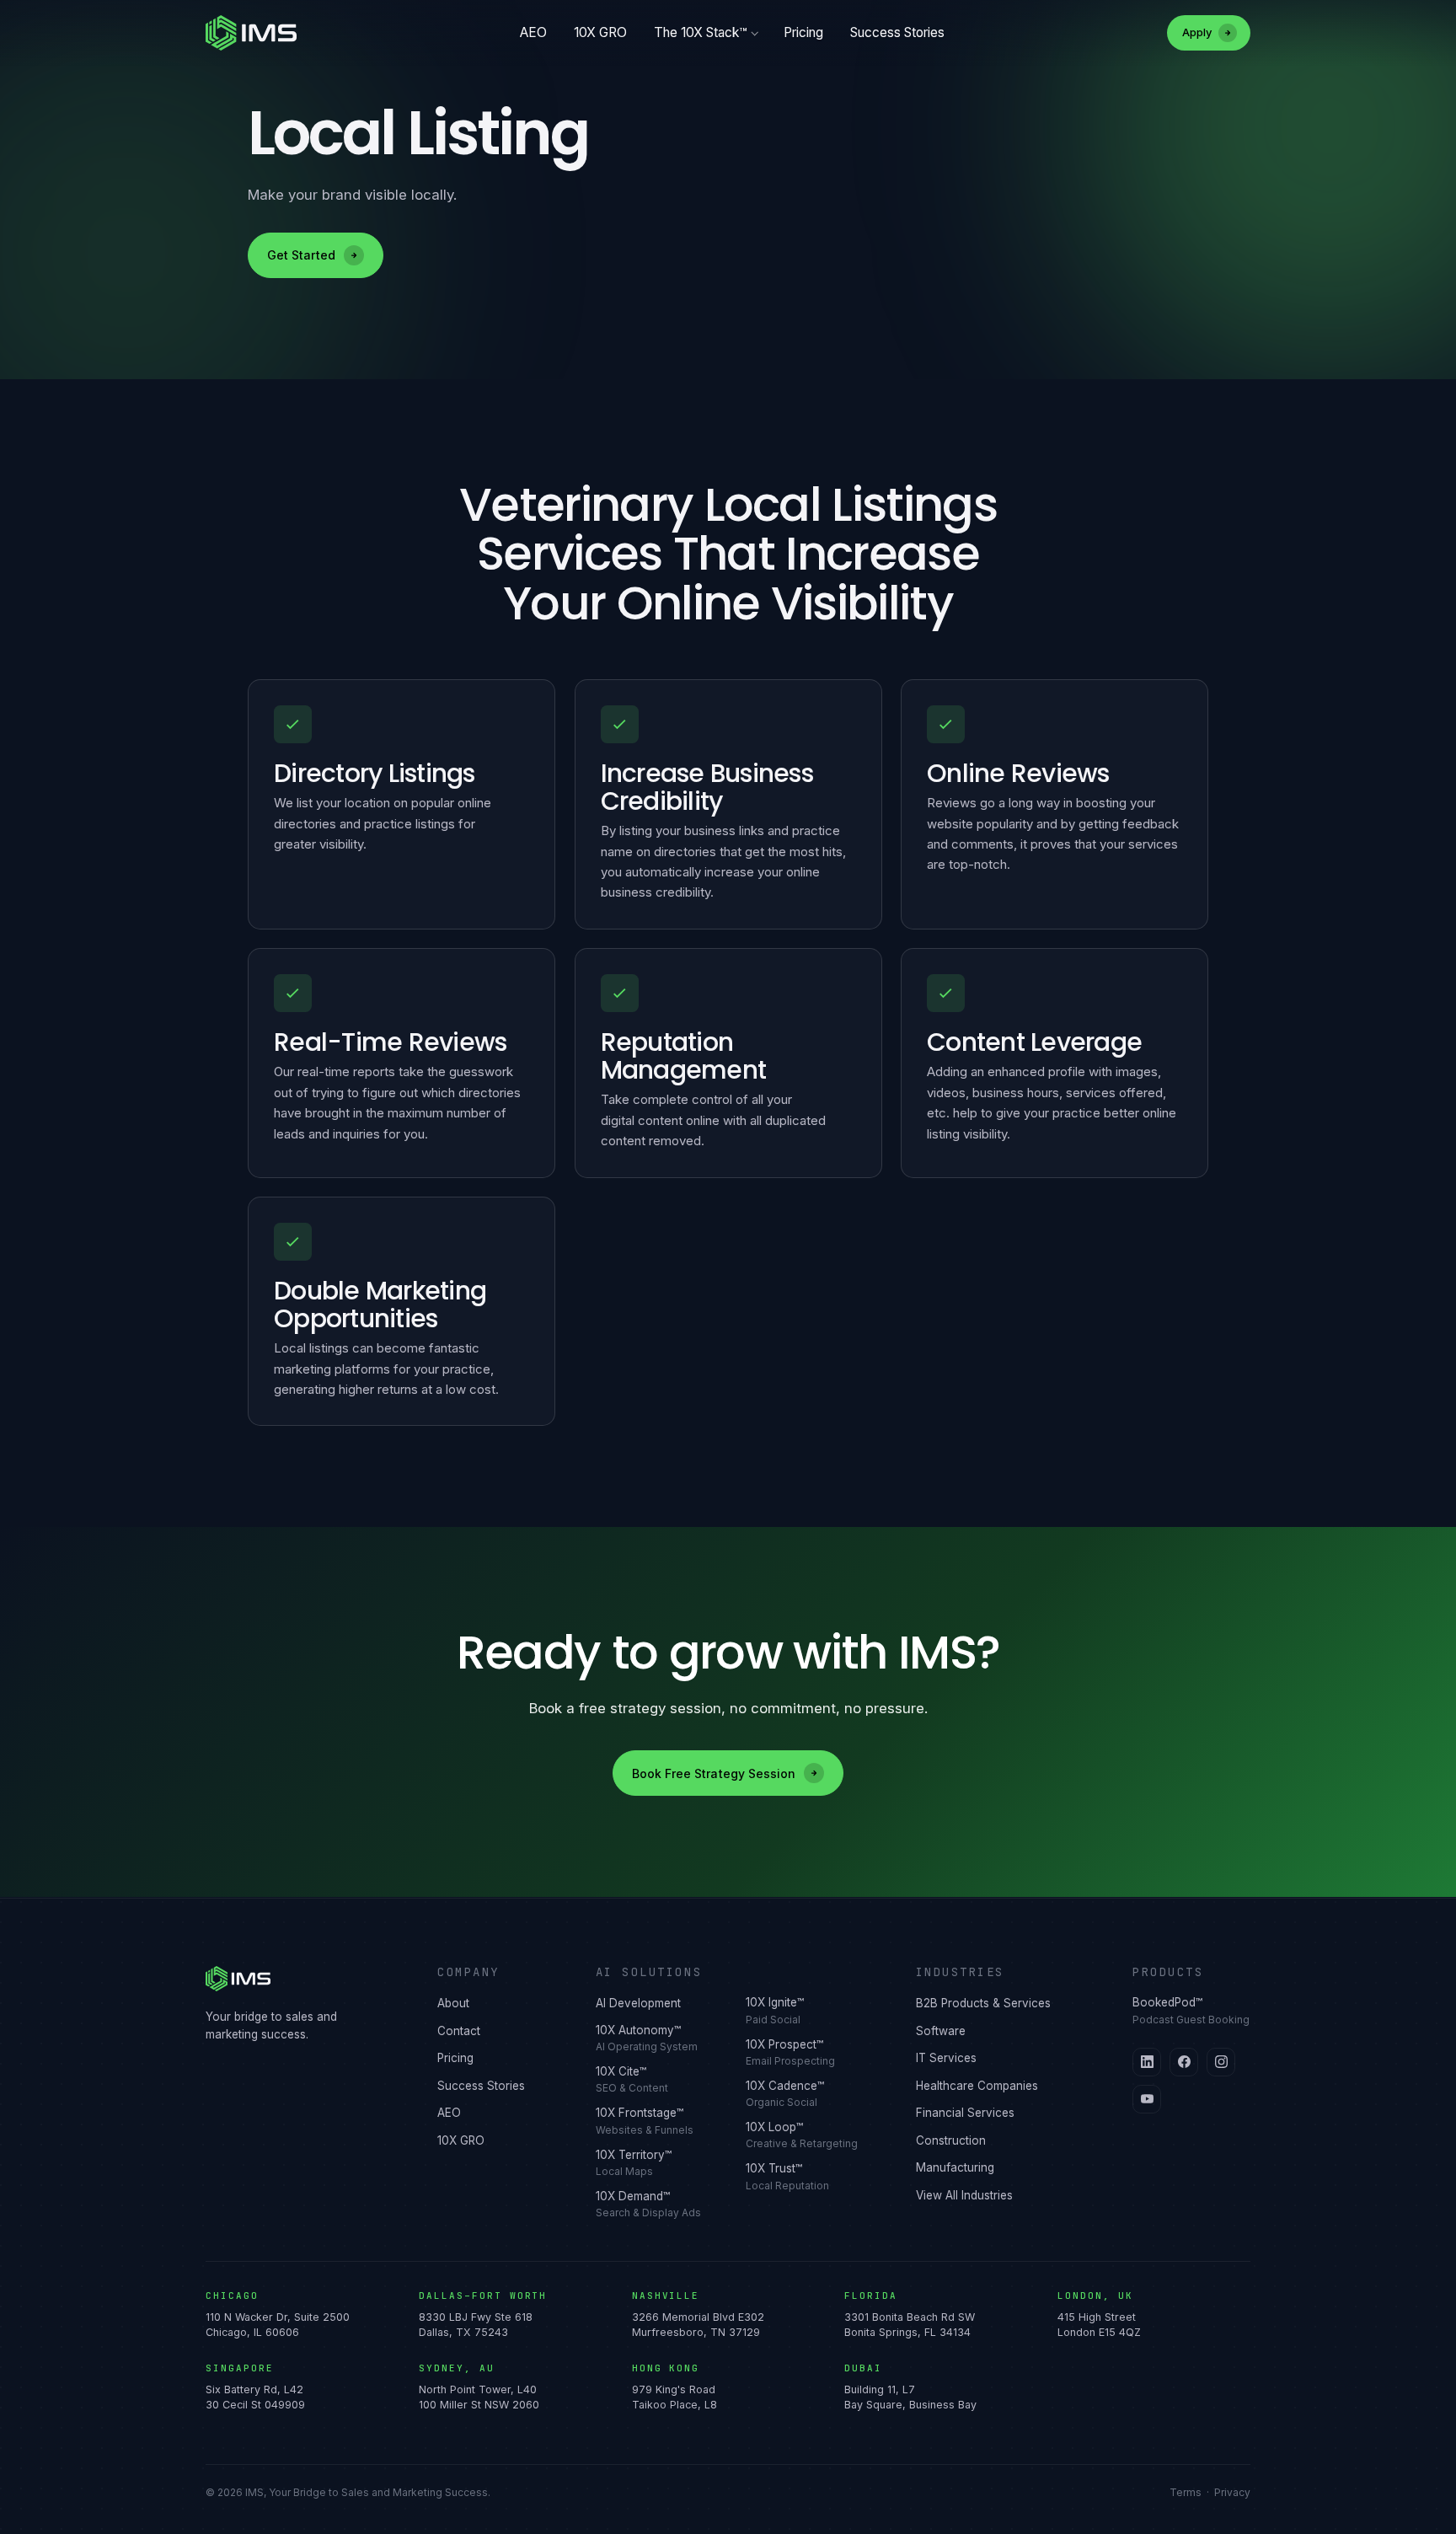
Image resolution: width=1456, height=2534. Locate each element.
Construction (951, 2140)
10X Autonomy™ (647, 2038)
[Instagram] (1221, 2062)
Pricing (803, 32)
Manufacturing (955, 2167)
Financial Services (965, 2113)
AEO (533, 32)
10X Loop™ (802, 2135)
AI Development (638, 2003)
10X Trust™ (787, 2176)
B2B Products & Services (983, 2003)
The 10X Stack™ (700, 32)
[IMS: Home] (251, 33)
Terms (1186, 2492)
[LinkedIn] (1147, 2062)
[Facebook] (1184, 2062)
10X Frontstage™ (645, 2121)
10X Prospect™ (790, 2052)
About (453, 2003)
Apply (1197, 32)
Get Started (301, 255)
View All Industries (964, 2195)
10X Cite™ (632, 2079)
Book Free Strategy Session (714, 1773)
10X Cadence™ (785, 2094)
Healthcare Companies (977, 2086)
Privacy (1232, 2492)
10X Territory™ (634, 2163)
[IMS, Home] (301, 1979)
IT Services (946, 2058)
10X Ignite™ (775, 2010)
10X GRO (600, 32)
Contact (459, 2031)
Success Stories (897, 32)
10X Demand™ (648, 2204)
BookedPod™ (1191, 2010)
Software (941, 2031)
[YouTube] (1147, 2099)
